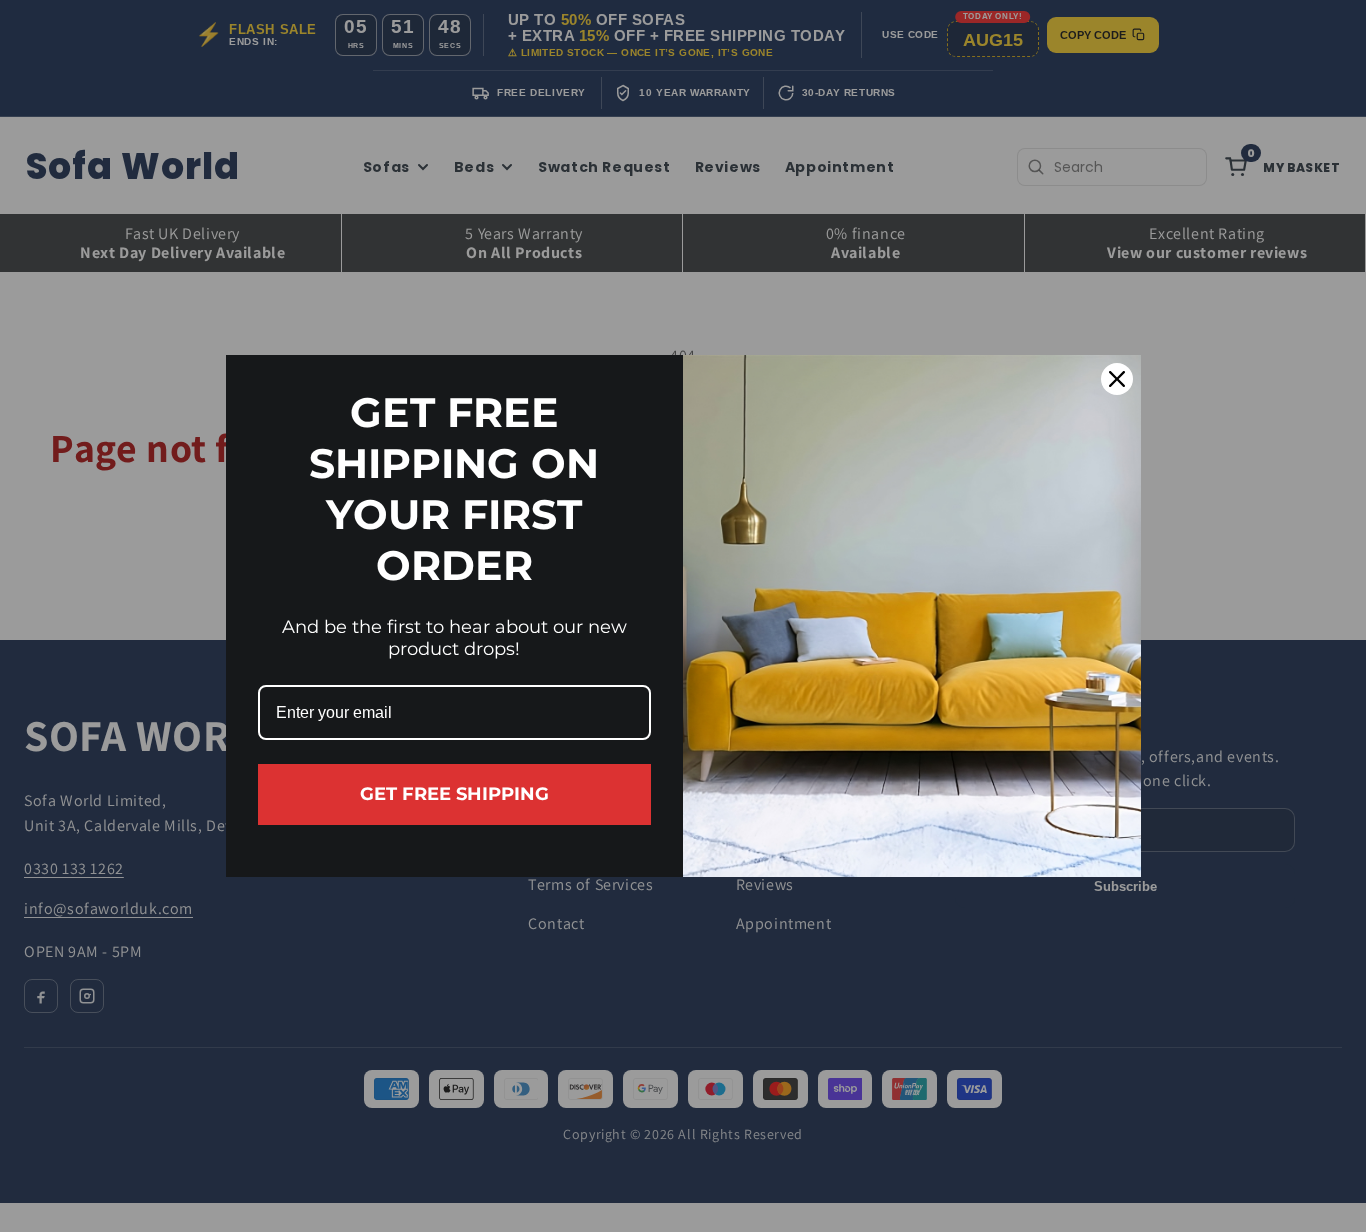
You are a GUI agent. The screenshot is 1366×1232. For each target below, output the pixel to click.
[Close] (1117, 379)
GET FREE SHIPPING (454, 794)
